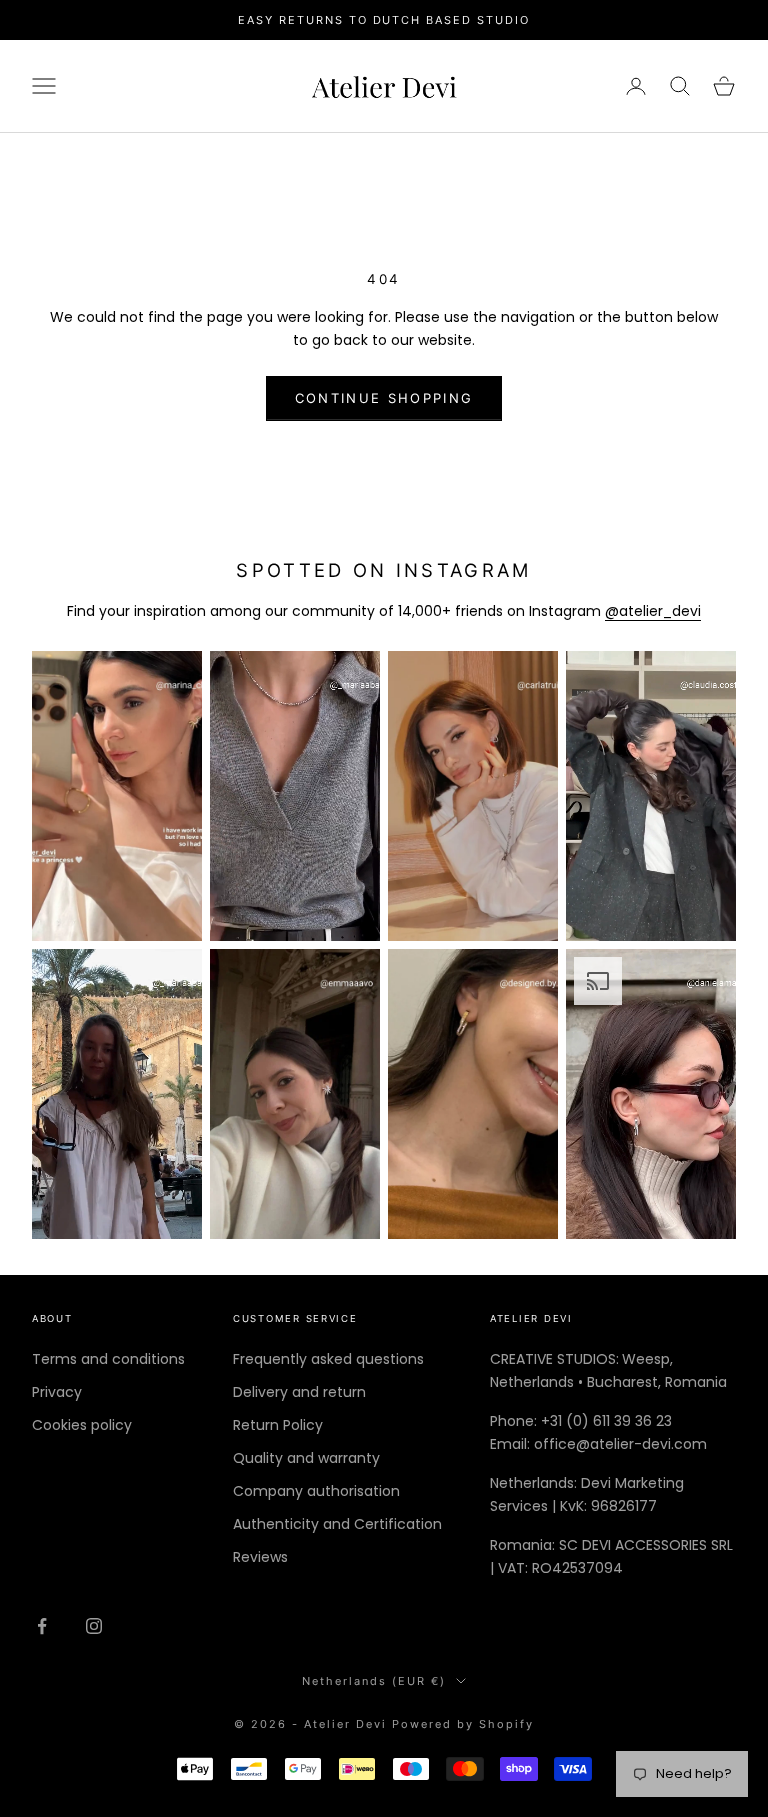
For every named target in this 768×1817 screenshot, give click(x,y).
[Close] (546, 739)
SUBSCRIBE (384, 1022)
